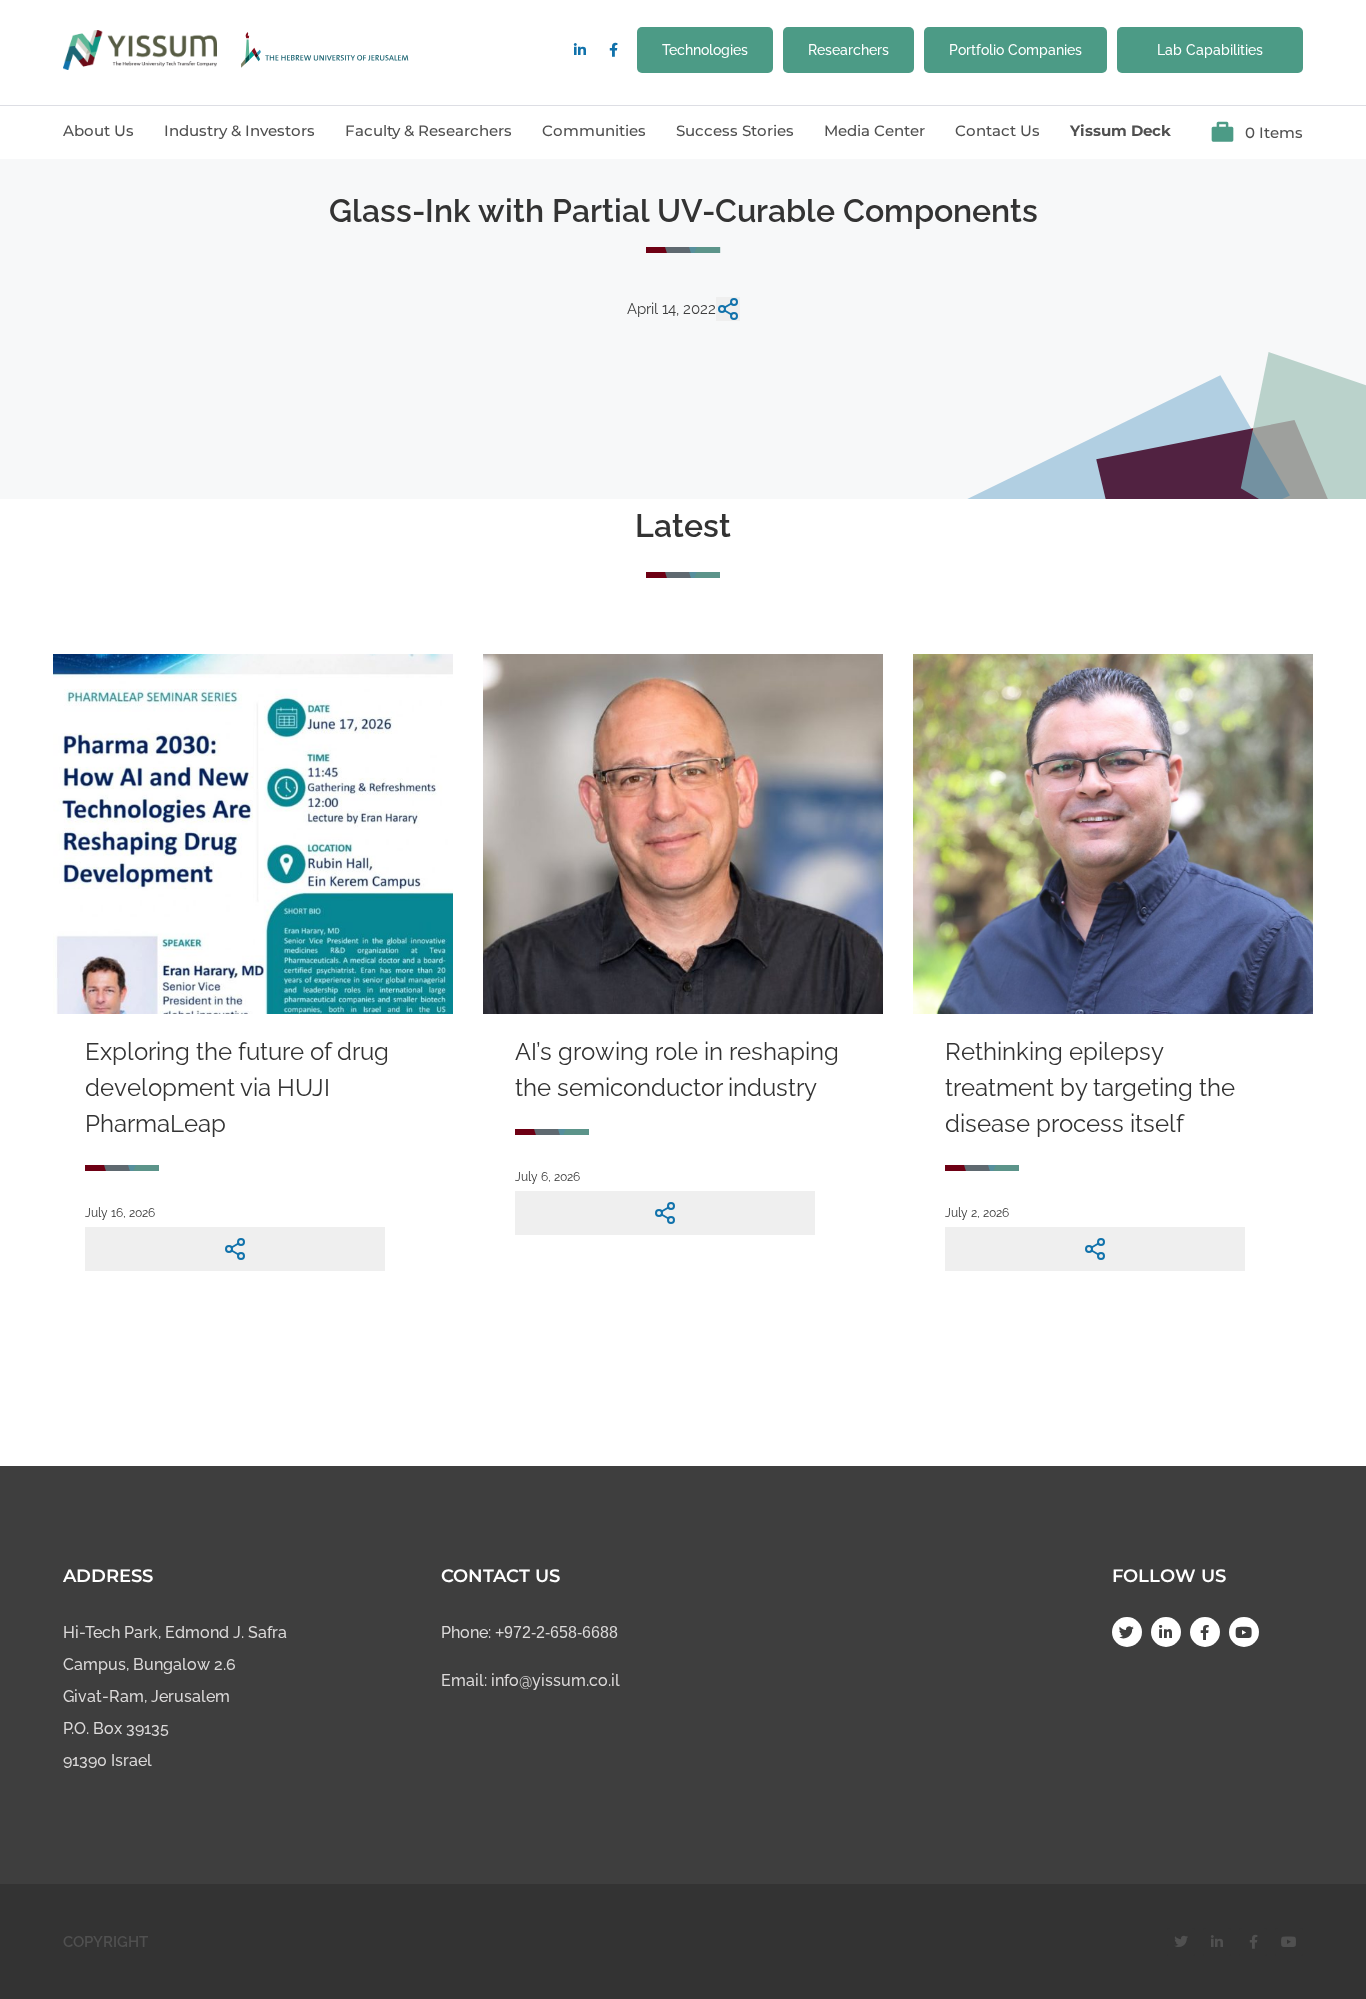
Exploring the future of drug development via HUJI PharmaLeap (237, 1087)
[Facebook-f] (613, 50)
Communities (594, 130)
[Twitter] (1127, 1632)
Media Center (874, 130)
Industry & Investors (239, 130)
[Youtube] (1244, 1632)
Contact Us (997, 130)
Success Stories (735, 130)
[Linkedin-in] (580, 50)
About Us (98, 130)
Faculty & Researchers (428, 130)
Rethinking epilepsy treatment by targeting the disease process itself (1090, 1087)
